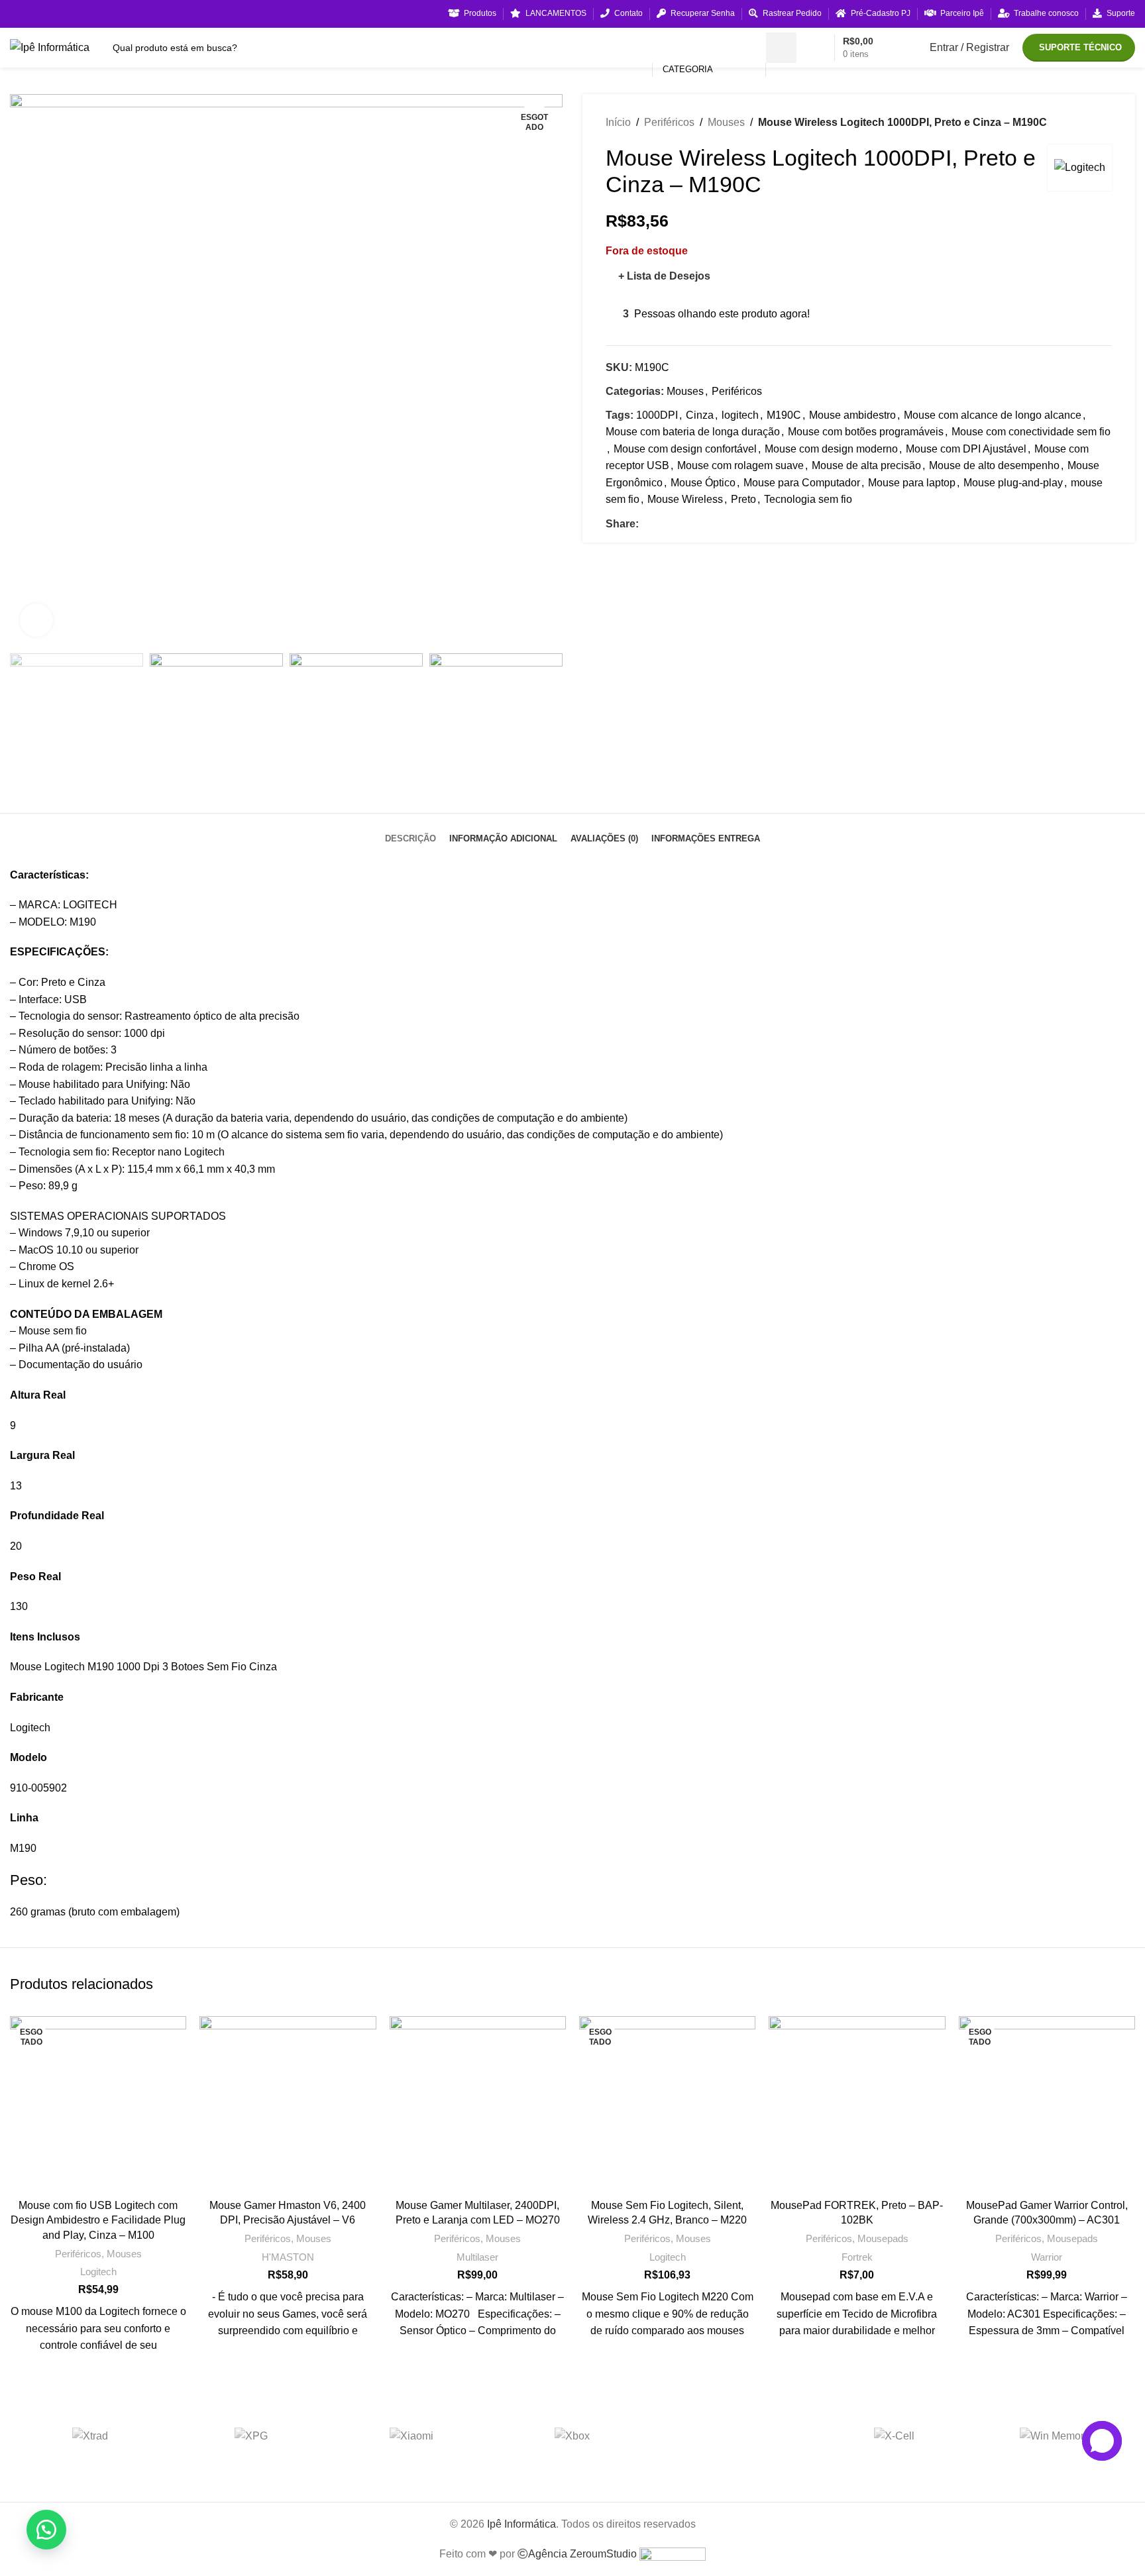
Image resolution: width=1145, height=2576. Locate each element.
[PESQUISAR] (781, 48)
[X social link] (662, 524)
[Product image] (98, 2104)
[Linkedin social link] (677, 524)
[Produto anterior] (1079, 123)
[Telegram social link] (707, 524)
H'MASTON (288, 2257)
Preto (743, 499)
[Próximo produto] (1105, 123)
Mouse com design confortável (685, 449)
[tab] (410, 829)
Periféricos (669, 122)
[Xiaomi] (412, 2436)
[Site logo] (50, 47)
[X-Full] (733, 2436)
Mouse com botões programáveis (866, 432)
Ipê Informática (521, 2524)
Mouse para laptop (912, 483)
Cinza (700, 415)
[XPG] (251, 2436)
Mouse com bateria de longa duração (693, 432)
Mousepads (883, 2238)
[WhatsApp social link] (692, 524)
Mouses (726, 122)
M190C (784, 415)
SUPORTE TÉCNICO (1080, 47)
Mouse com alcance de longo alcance (993, 415)
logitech (740, 415)
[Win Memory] (1055, 2436)
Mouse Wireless (685, 499)
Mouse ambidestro (852, 415)
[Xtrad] (90, 2436)
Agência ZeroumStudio (584, 2554)
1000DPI (657, 415)
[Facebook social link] (646, 524)
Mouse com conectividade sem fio (1031, 432)
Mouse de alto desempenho (994, 465)
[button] (46, 2530)
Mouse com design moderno (831, 449)
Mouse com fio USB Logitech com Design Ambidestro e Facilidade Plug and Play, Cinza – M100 (98, 2220)
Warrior (1047, 2257)
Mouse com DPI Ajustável (966, 449)
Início (618, 122)
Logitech (98, 2272)
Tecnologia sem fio (808, 499)
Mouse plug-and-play (1013, 483)
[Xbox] (573, 2436)
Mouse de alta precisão (866, 465)
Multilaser (477, 2257)
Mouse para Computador (802, 483)
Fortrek (857, 2257)
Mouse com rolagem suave (740, 465)
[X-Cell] (894, 2436)
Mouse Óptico (703, 483)
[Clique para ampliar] (36, 620)
